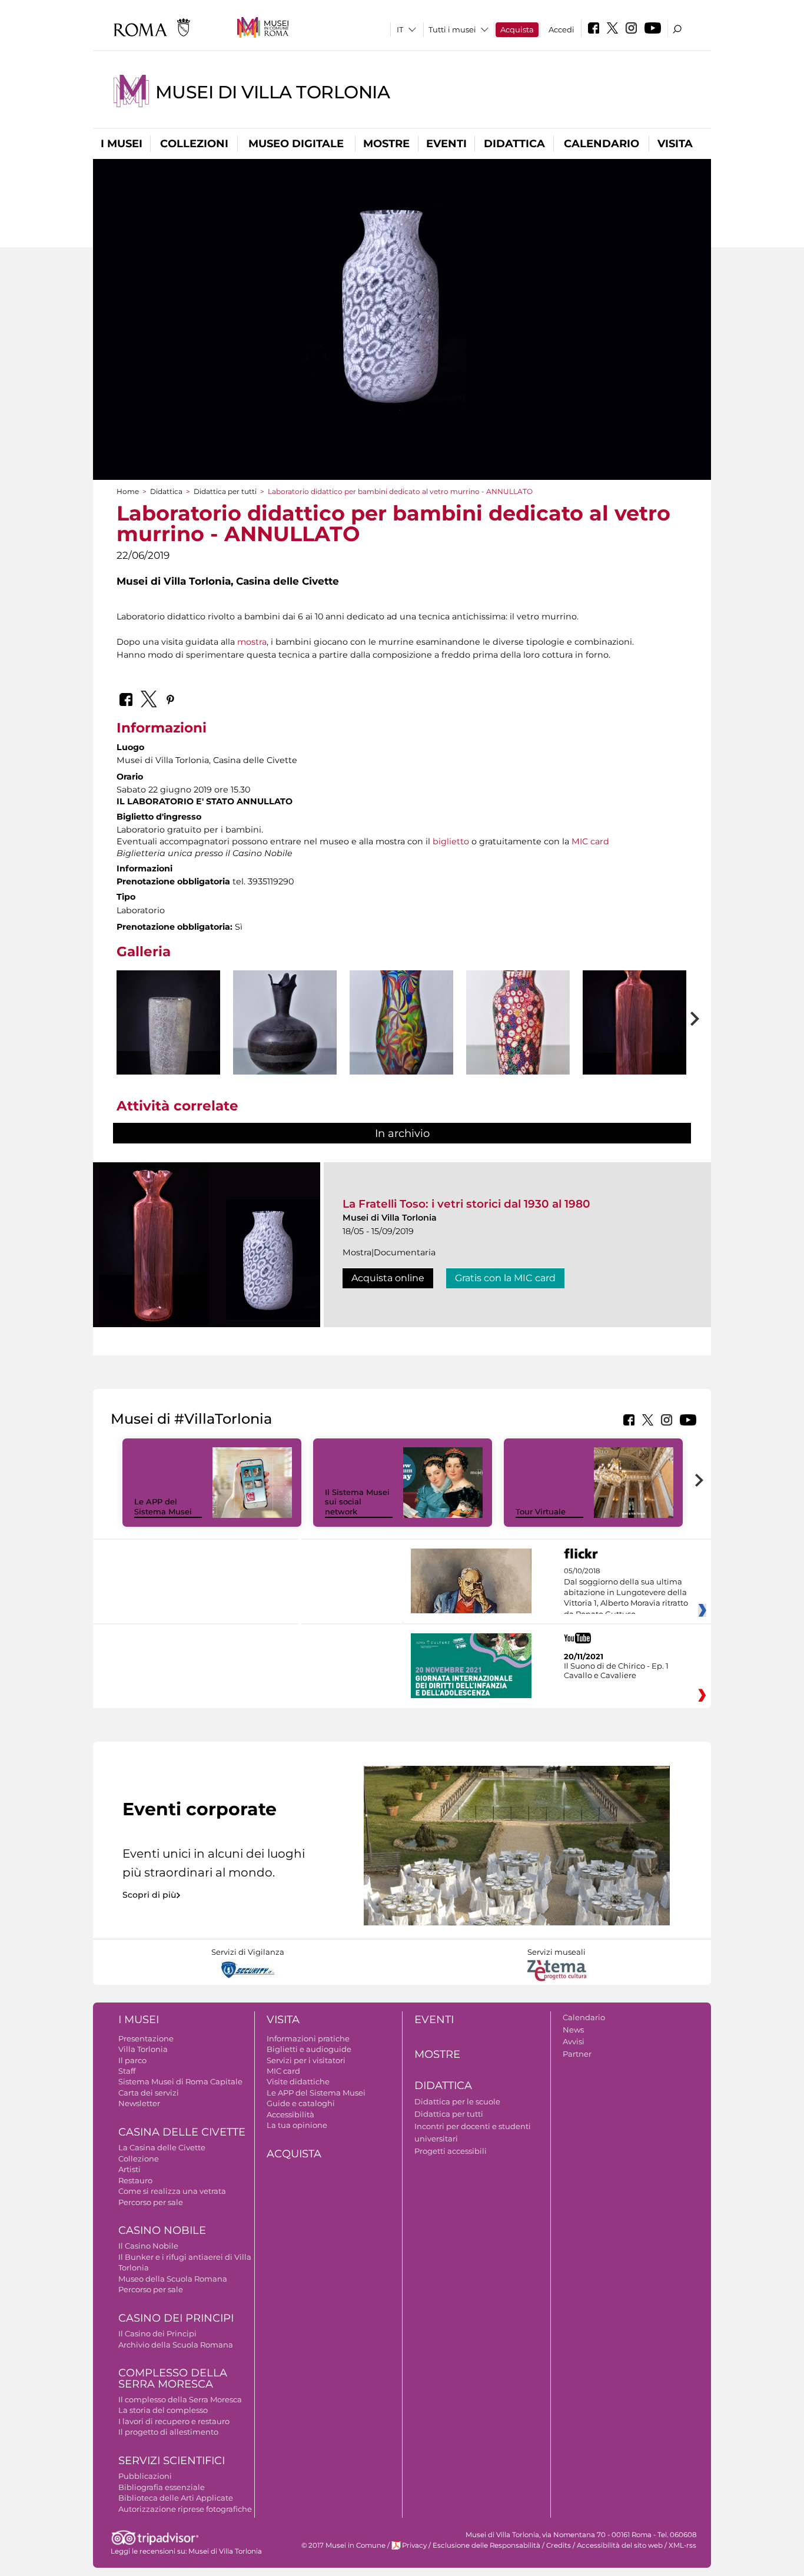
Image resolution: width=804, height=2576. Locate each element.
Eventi (446, 144)
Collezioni (194, 144)
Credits (559, 2545)
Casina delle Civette (182, 2132)
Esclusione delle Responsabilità (486, 2545)
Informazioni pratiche (308, 2038)
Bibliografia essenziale (162, 2487)
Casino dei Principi (176, 2318)
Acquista (517, 29)
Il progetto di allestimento (168, 2432)
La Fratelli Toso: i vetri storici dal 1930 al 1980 (466, 1204)
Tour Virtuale (541, 1511)
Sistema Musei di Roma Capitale (180, 2081)
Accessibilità (290, 2114)
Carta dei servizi (149, 2093)
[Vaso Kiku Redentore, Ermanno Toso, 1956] (518, 1058)
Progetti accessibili (451, 2151)
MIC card (590, 841)
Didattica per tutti (225, 491)
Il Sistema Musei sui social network (357, 1502)
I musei (122, 144)
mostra (252, 642)
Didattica (514, 144)
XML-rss (682, 2545)
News (573, 2030)
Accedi (562, 29)
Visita (675, 144)
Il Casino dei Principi (157, 2333)
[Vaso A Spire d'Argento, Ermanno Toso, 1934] (168, 1049)
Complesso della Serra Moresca (173, 2378)
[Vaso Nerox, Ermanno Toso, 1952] (285, 1043)
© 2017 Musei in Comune (343, 2545)
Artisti (129, 2169)
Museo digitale (296, 144)
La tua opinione (297, 2125)
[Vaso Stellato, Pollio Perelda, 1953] (401, 1047)
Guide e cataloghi (301, 2103)
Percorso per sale (151, 2202)
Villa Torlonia (143, 2049)
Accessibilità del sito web (620, 2545)
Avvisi (574, 2041)
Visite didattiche (298, 2081)
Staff (127, 2071)
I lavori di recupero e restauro (174, 2421)
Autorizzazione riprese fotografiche (185, 2509)
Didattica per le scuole (457, 2101)
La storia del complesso (163, 2410)
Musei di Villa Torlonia (273, 92)
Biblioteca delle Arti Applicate (176, 2498)
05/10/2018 (626, 1593)
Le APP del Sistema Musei (163, 1506)
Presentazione (146, 2038)
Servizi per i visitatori (306, 2060)
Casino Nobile (162, 2230)
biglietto (451, 841)
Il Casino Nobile (148, 2246)
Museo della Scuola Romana (173, 2279)
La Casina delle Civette (162, 2147)
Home (128, 491)
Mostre (386, 144)
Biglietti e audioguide (309, 2049)
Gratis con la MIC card (505, 1278)
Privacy (414, 2545)
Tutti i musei (452, 29)
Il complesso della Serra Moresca (180, 2399)
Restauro (135, 2180)
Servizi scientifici (172, 2461)
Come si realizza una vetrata (172, 2191)
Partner (577, 2054)
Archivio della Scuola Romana (176, 2345)
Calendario (602, 144)
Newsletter (139, 2103)
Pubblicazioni (145, 2476)
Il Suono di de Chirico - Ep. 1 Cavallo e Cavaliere (616, 1670)
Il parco (132, 2060)
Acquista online (388, 1278)
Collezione (139, 2159)
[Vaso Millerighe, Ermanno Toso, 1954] (634, 1049)
